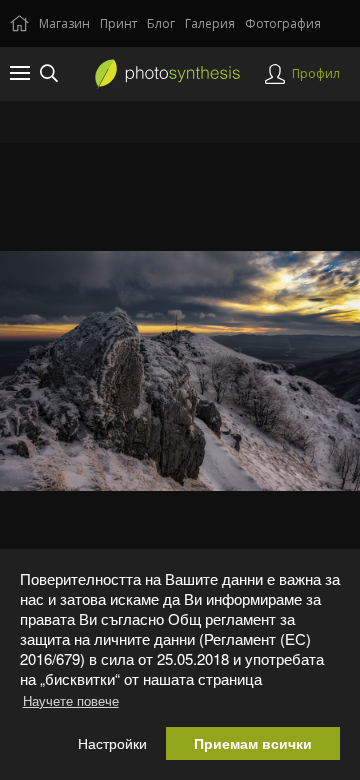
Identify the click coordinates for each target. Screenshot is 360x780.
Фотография (283, 23)
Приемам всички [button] (253, 743)
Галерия (210, 23)
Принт (118, 23)
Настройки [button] (112, 743)
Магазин (64, 23)
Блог (161, 23)
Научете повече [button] (71, 700)
